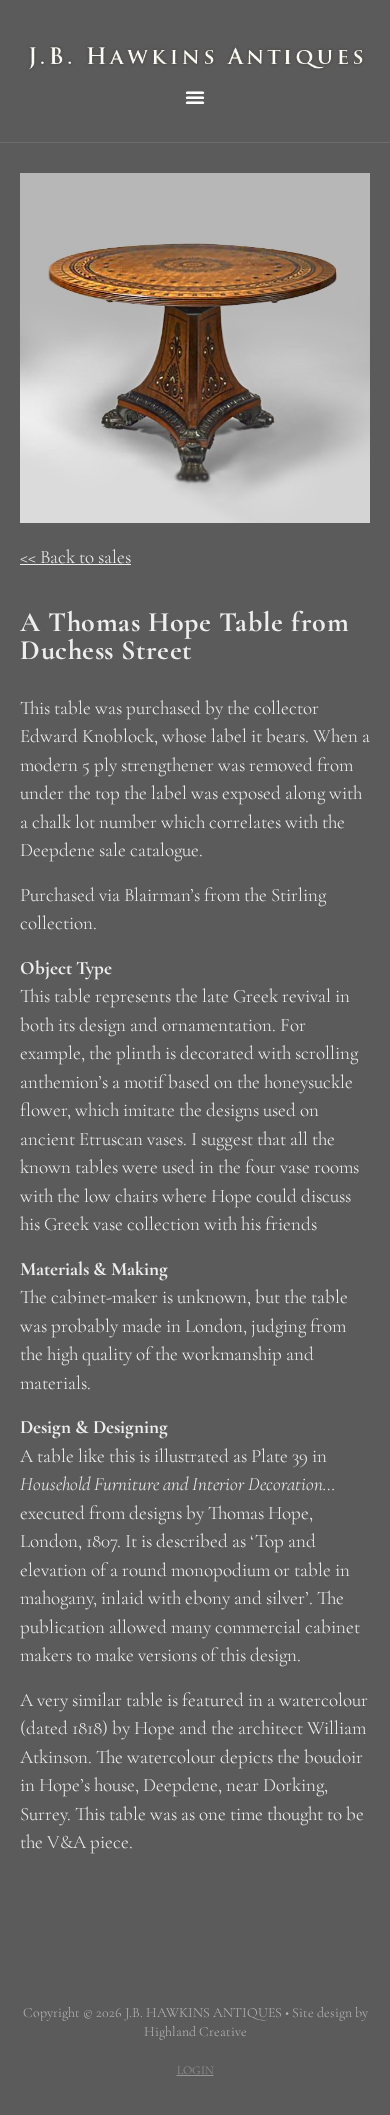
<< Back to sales (75, 556)
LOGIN (195, 2070)
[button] (195, 97)
